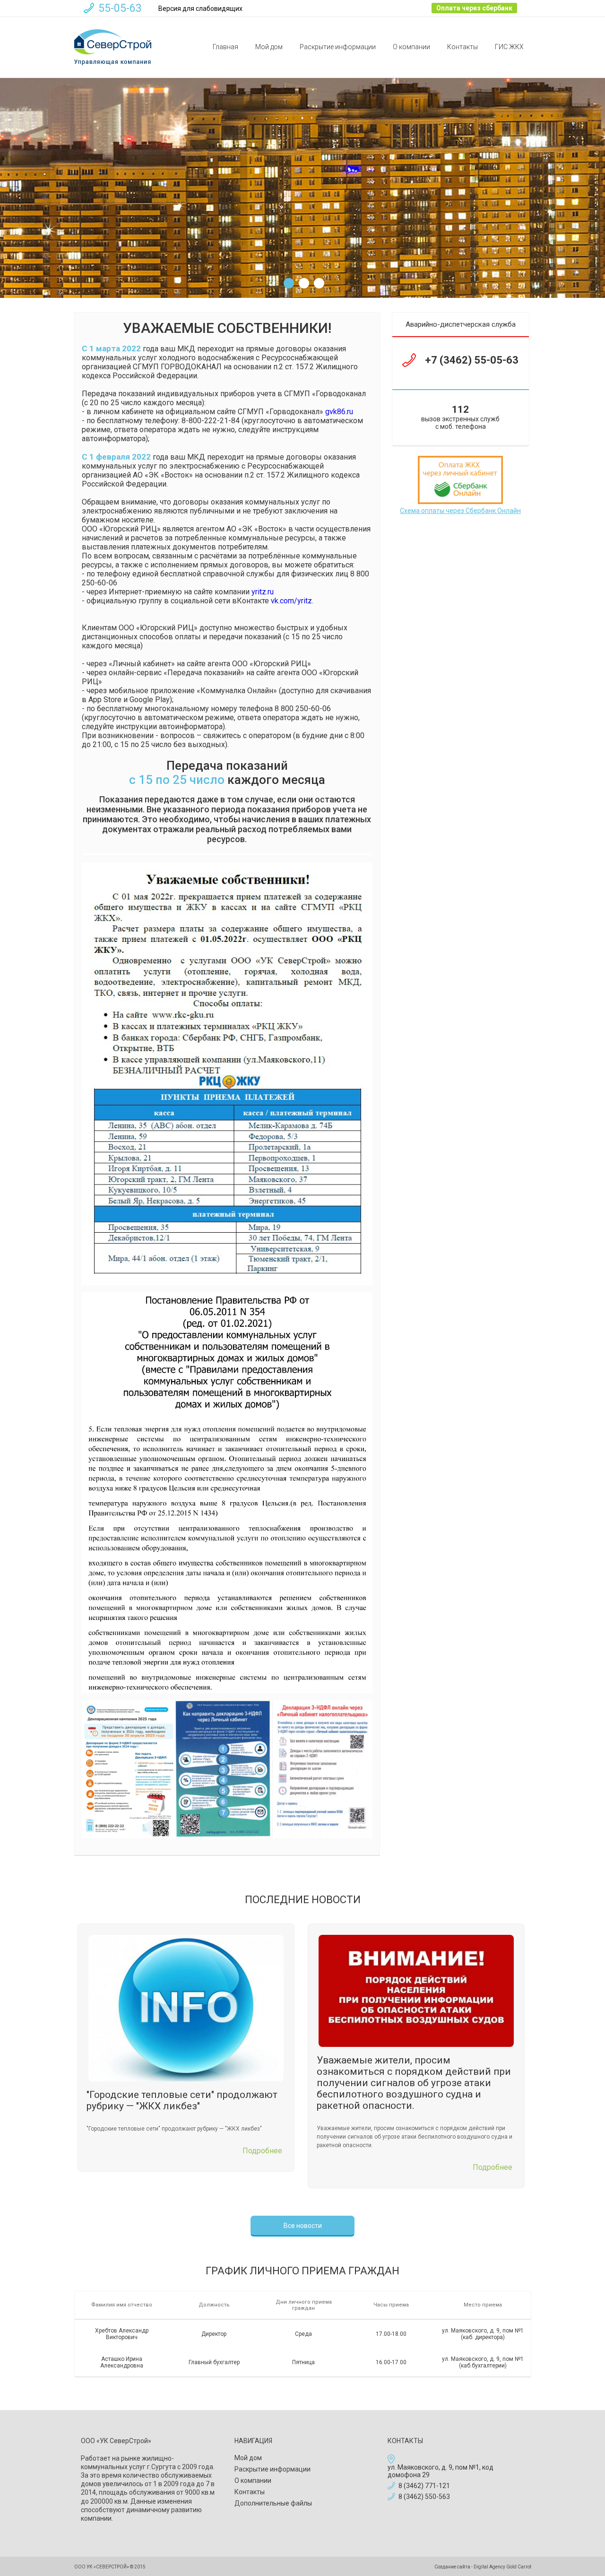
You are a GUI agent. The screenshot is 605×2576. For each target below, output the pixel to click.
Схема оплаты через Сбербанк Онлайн (460, 511)
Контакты (462, 47)
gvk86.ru (339, 412)
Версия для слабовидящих (200, 9)
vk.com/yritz (291, 601)
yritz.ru (263, 592)
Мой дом (269, 47)
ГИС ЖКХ (509, 47)
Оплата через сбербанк (474, 8)
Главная (225, 47)
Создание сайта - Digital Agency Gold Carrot (483, 2567)
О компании (411, 47)
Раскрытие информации (338, 47)
